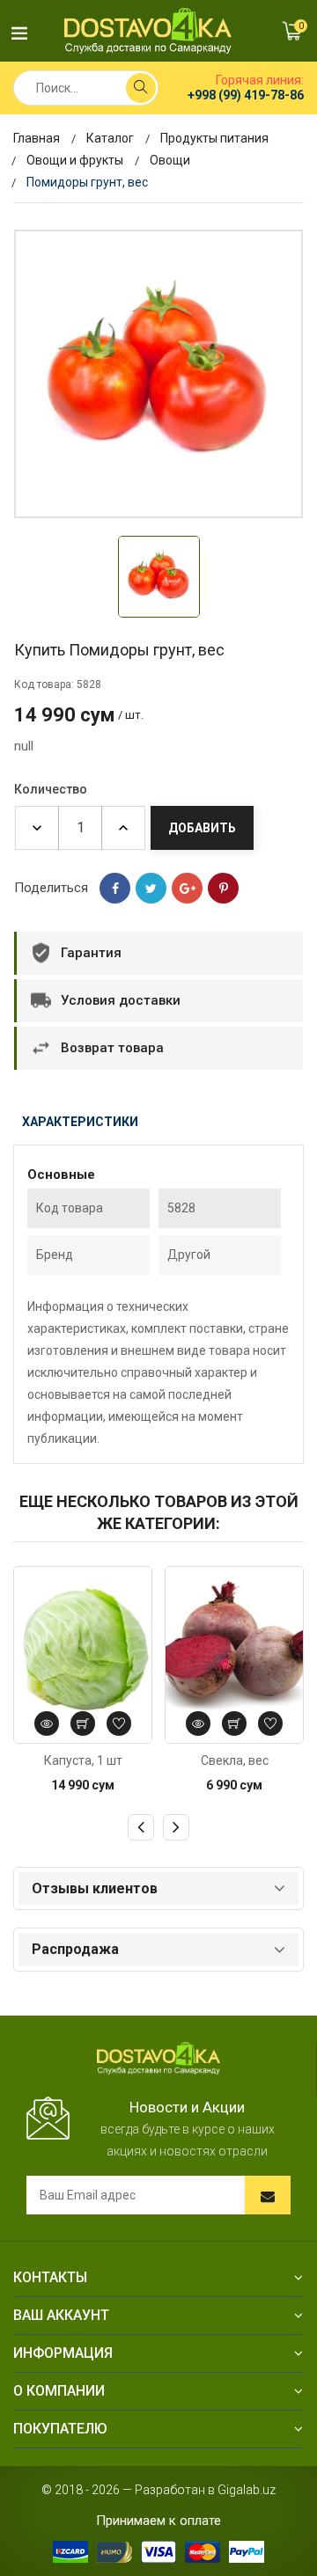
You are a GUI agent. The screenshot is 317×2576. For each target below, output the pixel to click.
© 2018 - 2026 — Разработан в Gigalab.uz (158, 2490)
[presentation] (141, 1827)
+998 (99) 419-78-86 (246, 95)
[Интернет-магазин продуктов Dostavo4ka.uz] (148, 30)
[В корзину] (83, 1723)
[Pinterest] (223, 888)
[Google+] (187, 888)
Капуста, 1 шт (83, 1760)
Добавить (202, 828)
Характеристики (80, 1122)
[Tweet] (151, 888)
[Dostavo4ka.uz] (158, 2057)
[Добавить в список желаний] (119, 1723)
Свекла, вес (235, 1760)
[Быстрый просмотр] (47, 1723)
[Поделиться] (115, 888)
